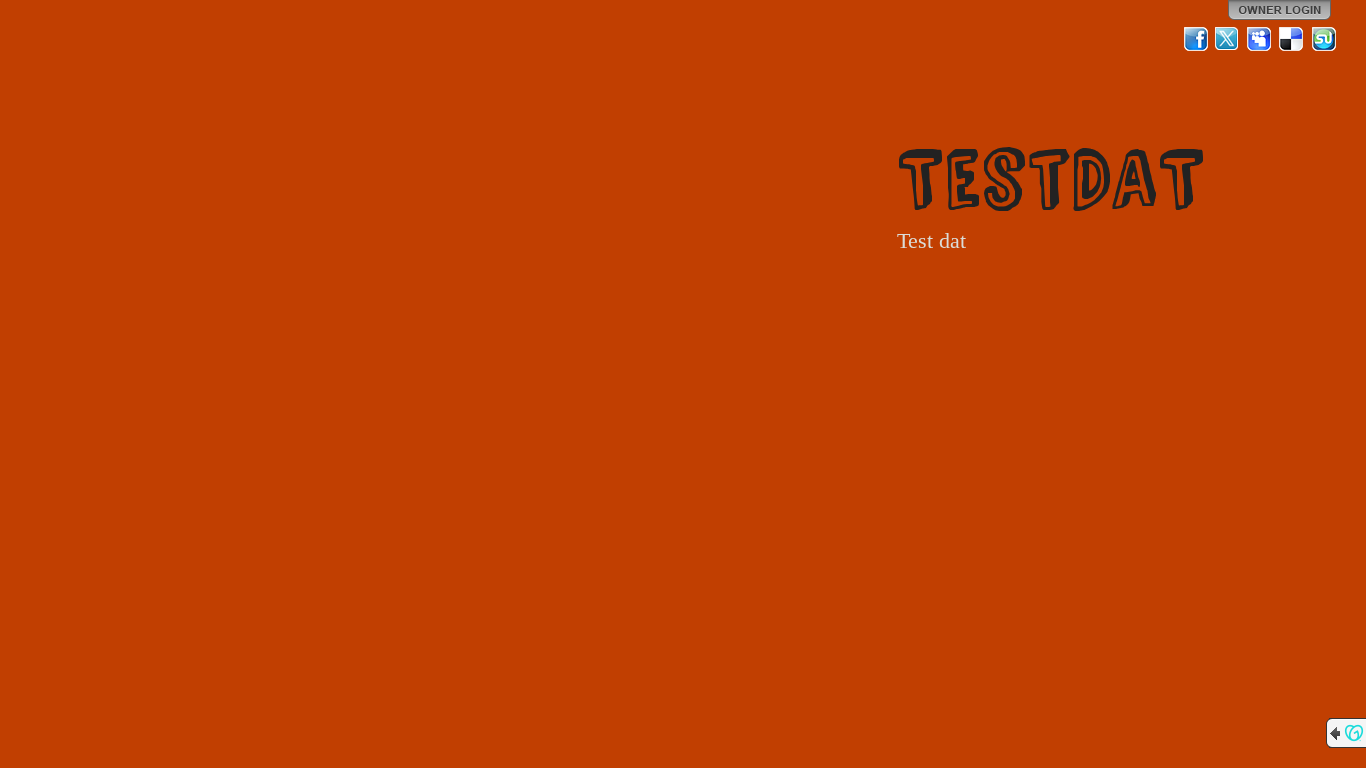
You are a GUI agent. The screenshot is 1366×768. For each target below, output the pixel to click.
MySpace (1260, 39)
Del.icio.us (1292, 39)
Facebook (1196, 39)
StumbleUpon (1324, 39)
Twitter (1228, 39)
